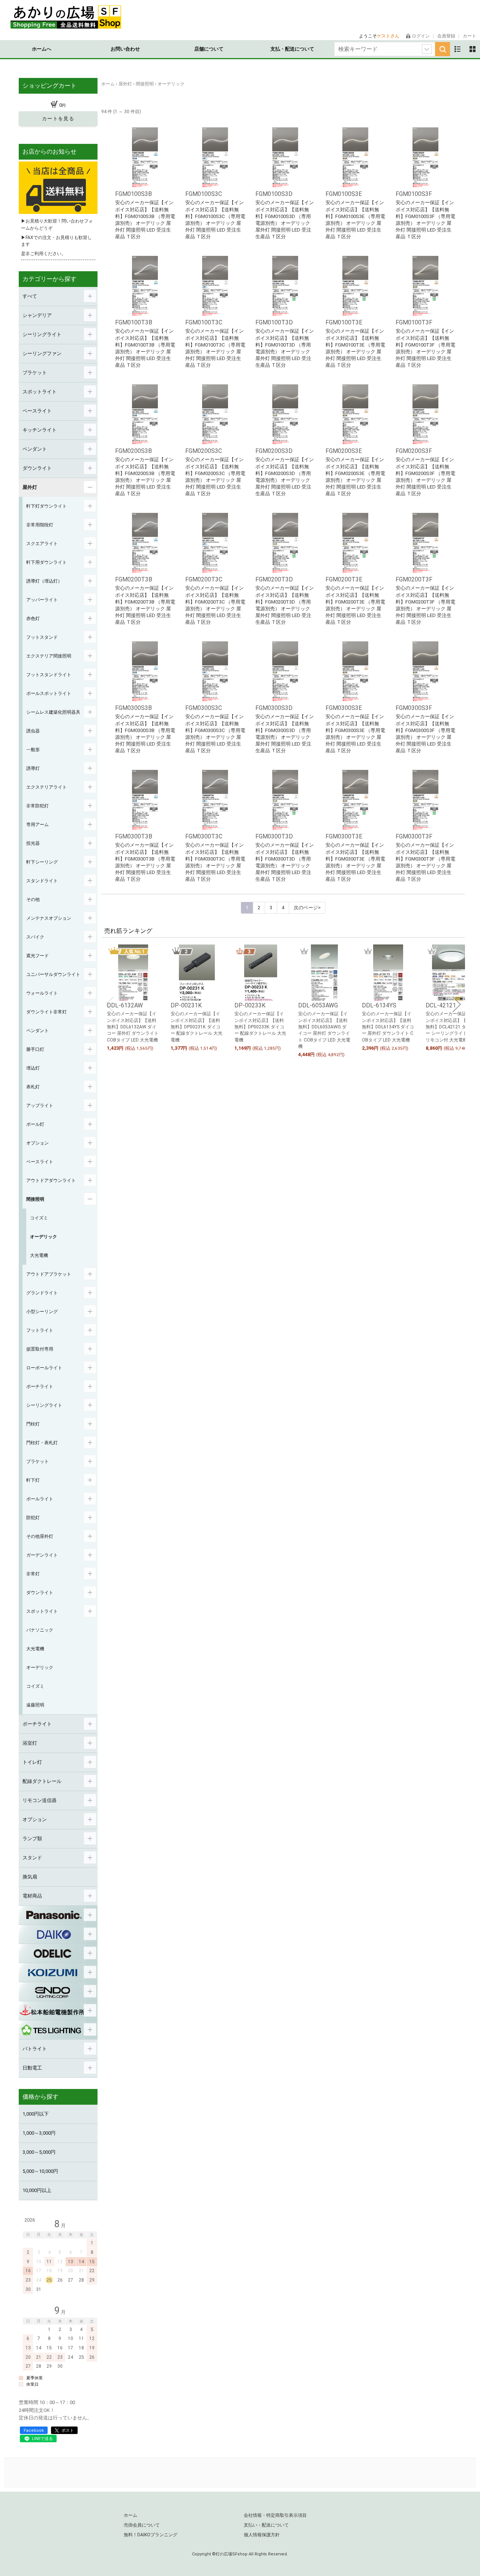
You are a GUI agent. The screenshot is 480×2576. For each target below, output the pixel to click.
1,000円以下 (36, 2114)
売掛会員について (142, 2525)
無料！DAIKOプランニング (151, 2535)
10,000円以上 (37, 2190)
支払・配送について (292, 49)
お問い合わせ (125, 49)
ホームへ (42, 49)
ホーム (130, 2515)
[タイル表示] (472, 49)
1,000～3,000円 (39, 2133)
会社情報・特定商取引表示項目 (275, 2515)
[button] (109, 1004)
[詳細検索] (427, 49)
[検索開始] (442, 49)
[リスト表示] (457, 49)
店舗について (209, 49)
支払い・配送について (266, 2525)
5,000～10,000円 (40, 2171)
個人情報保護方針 (262, 2535)
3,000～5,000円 (39, 2152)
